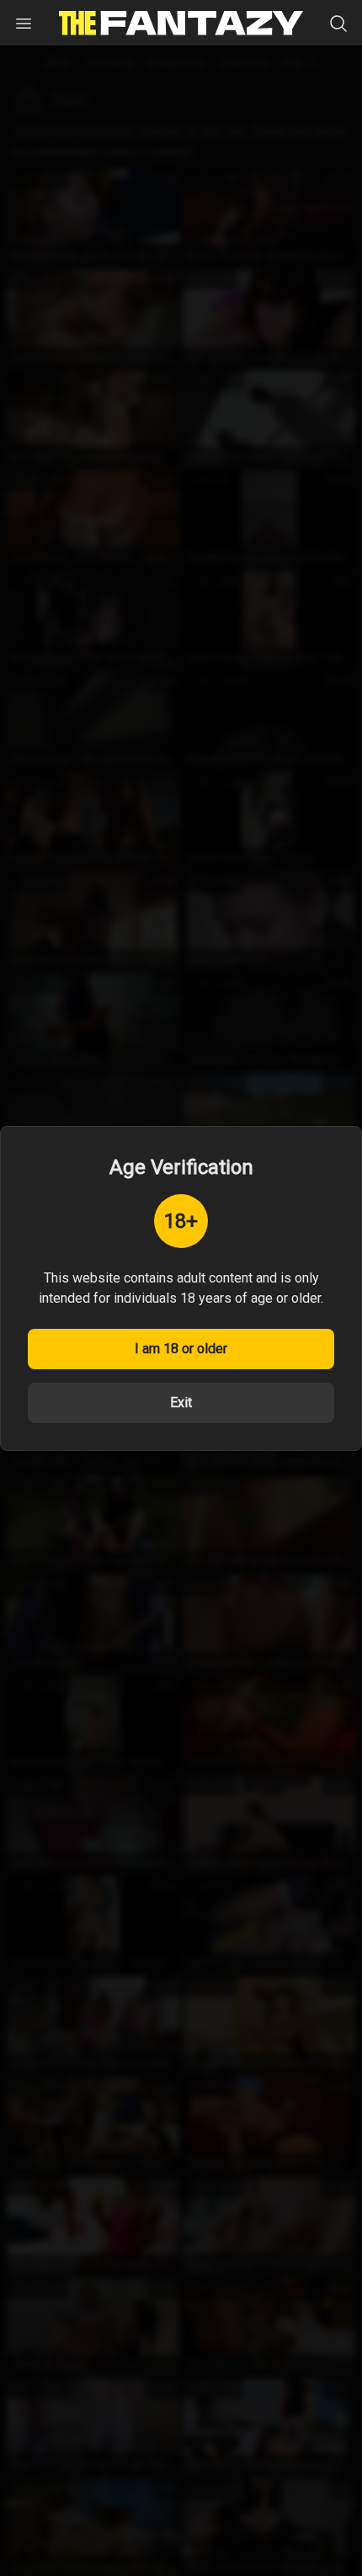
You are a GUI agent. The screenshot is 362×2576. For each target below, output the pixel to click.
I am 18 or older (181, 1349)
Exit (181, 1402)
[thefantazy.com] (181, 23)
